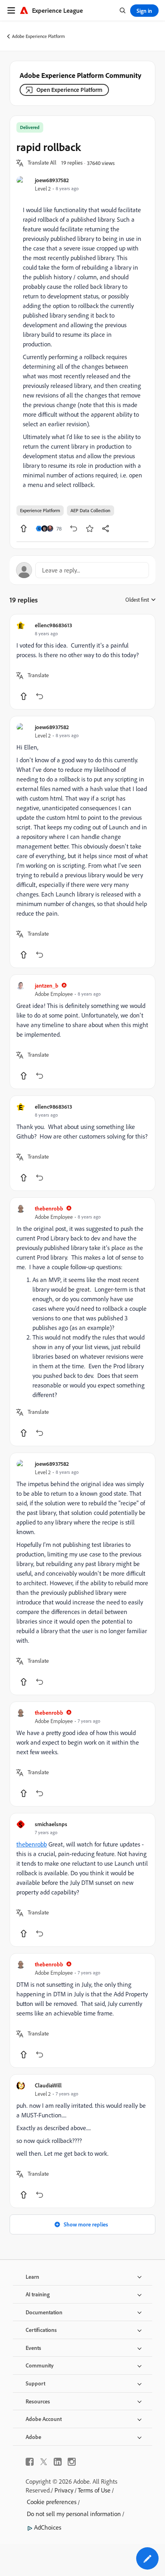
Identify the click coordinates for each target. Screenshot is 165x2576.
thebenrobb (49, 1208)
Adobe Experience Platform (38, 36)
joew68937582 (52, 180)
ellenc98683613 (53, 625)
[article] (82, 662)
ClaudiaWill (48, 2085)
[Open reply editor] (82, 570)
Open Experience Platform (69, 90)
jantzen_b (47, 985)
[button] (42, 163)
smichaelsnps (51, 1824)
